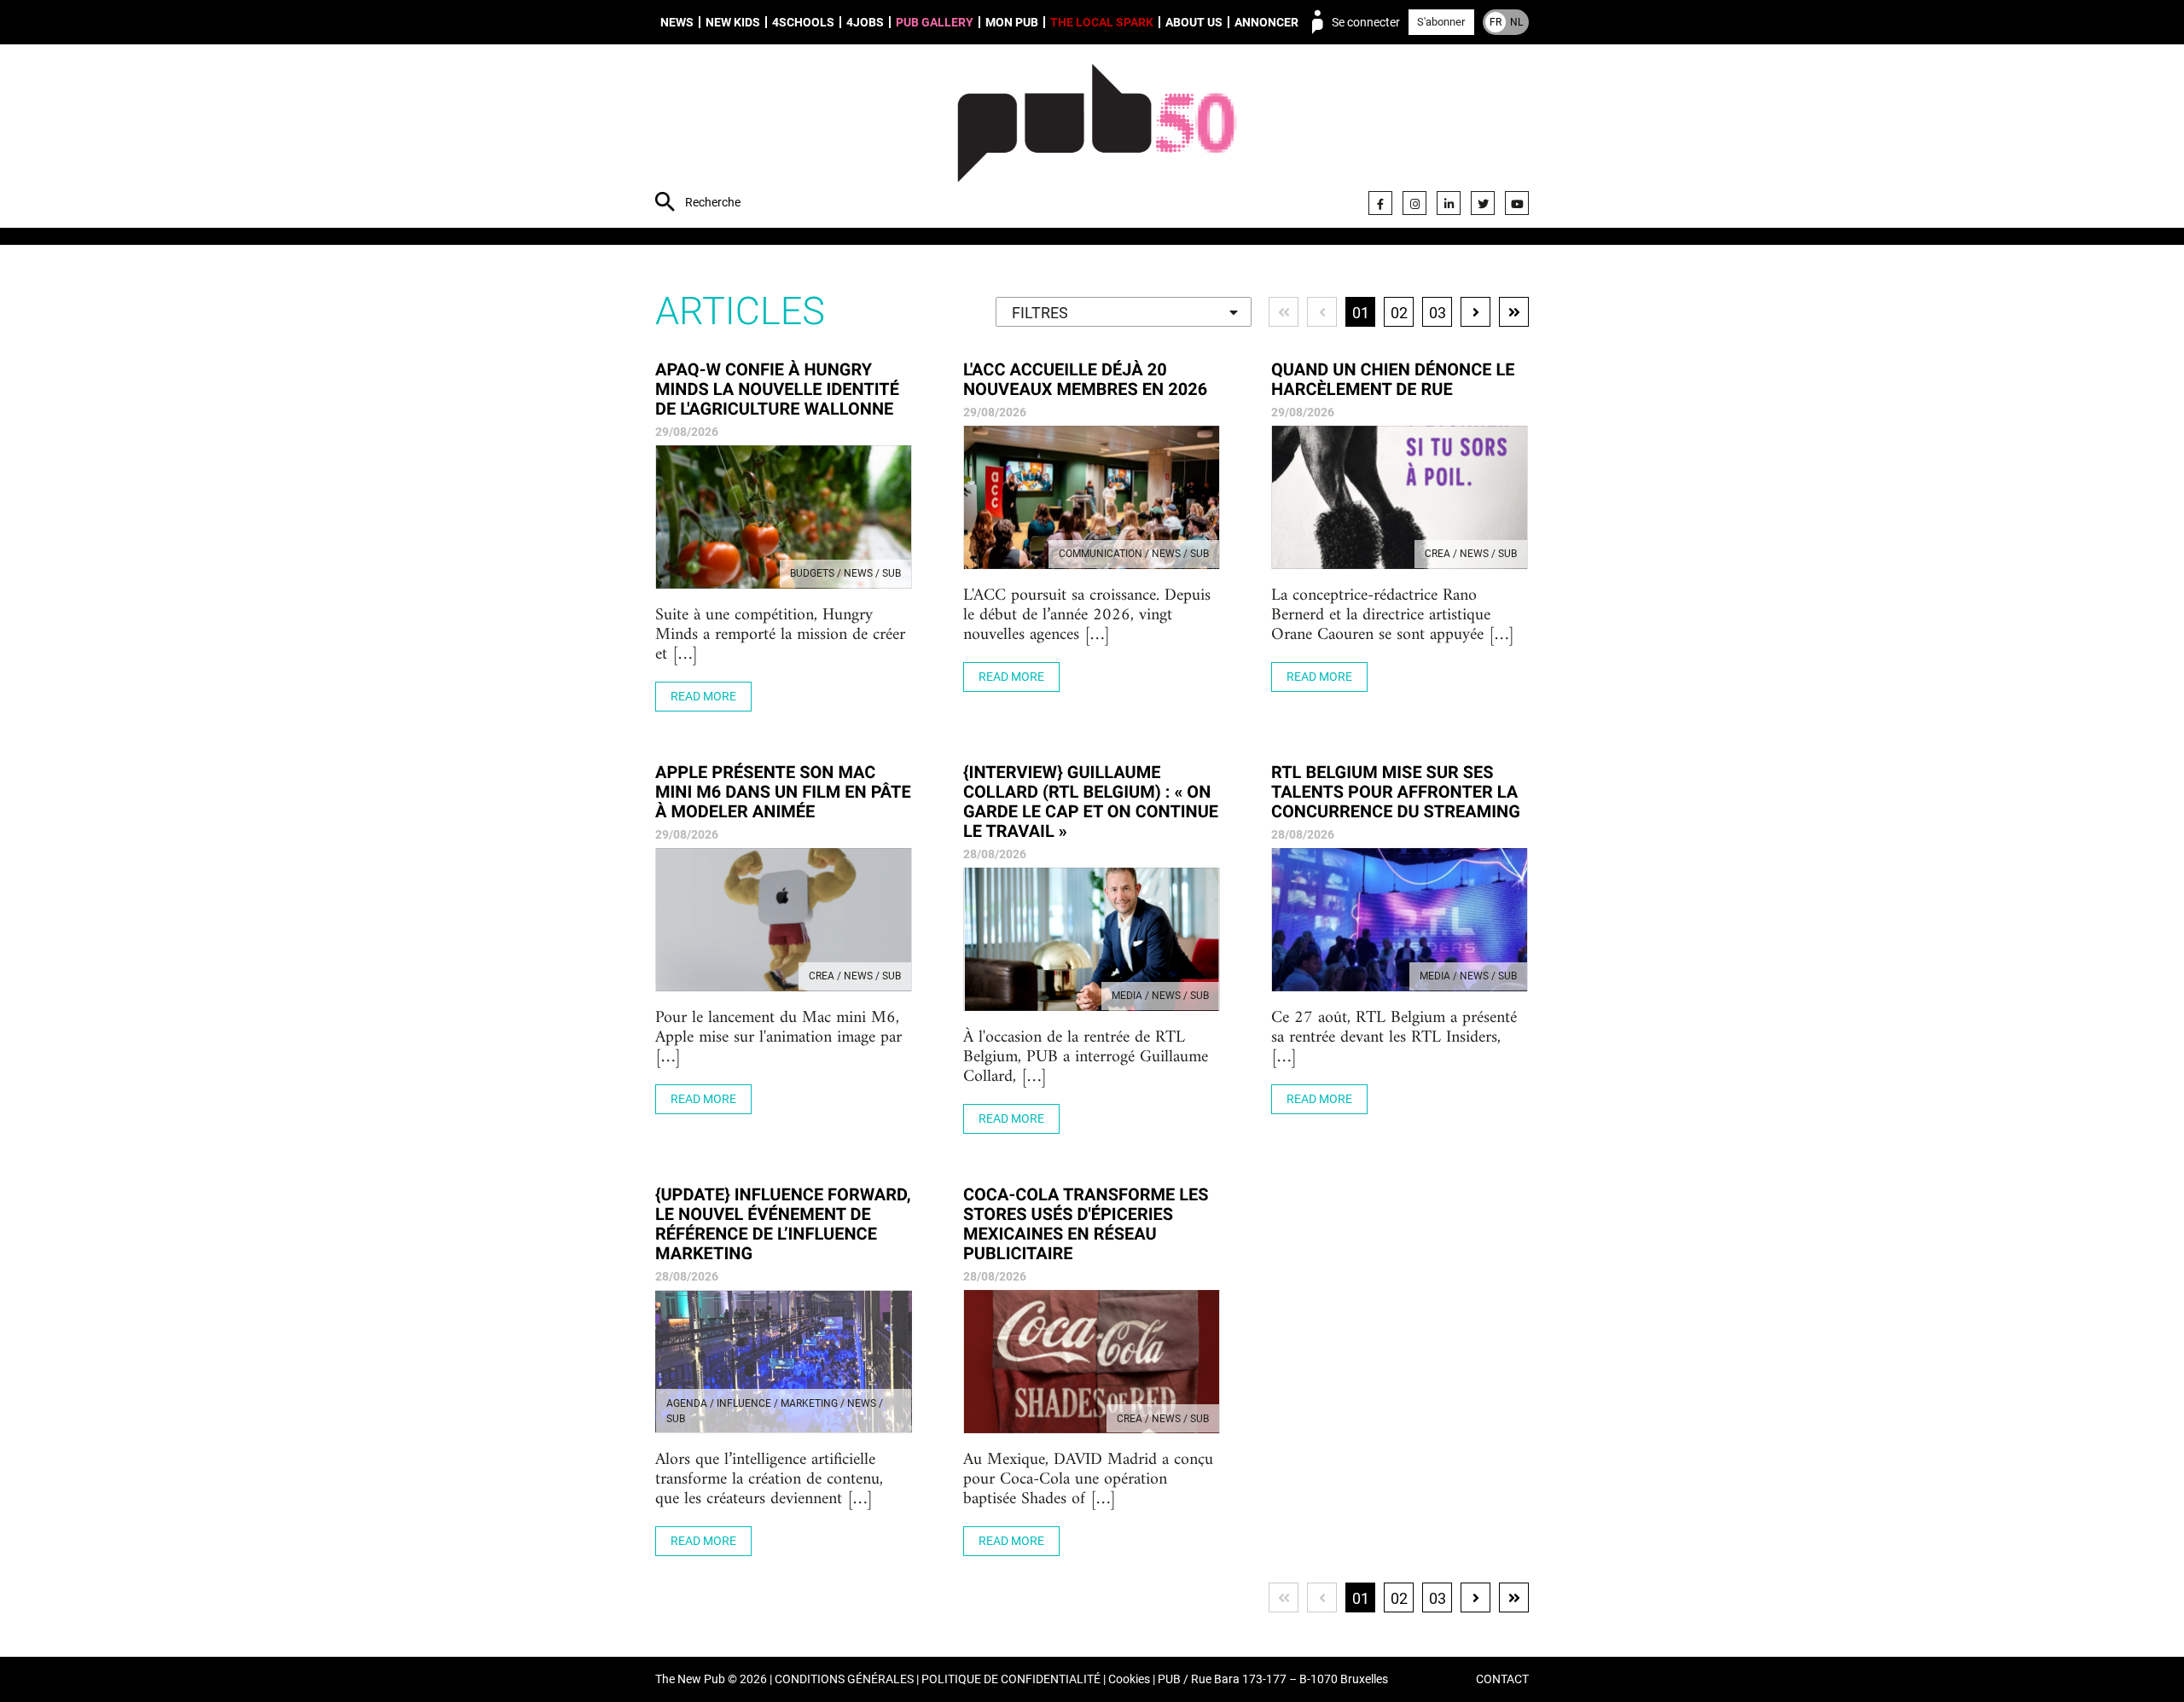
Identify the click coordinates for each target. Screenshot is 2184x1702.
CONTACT (1502, 1679)
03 (1438, 313)
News (677, 22)
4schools (803, 22)
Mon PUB (1012, 22)
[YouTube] (1517, 203)
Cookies (1129, 1679)
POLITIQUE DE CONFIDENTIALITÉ (1011, 1679)
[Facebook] (1380, 203)
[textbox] (1124, 313)
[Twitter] (1483, 203)
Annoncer (1266, 22)
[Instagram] (1414, 203)
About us (1194, 22)
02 (1399, 313)
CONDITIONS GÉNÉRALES (844, 1679)
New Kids (733, 22)
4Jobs (865, 22)
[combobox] (1124, 312)
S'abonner (1441, 22)
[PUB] (1097, 138)
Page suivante (1475, 312)
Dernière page (1514, 312)
